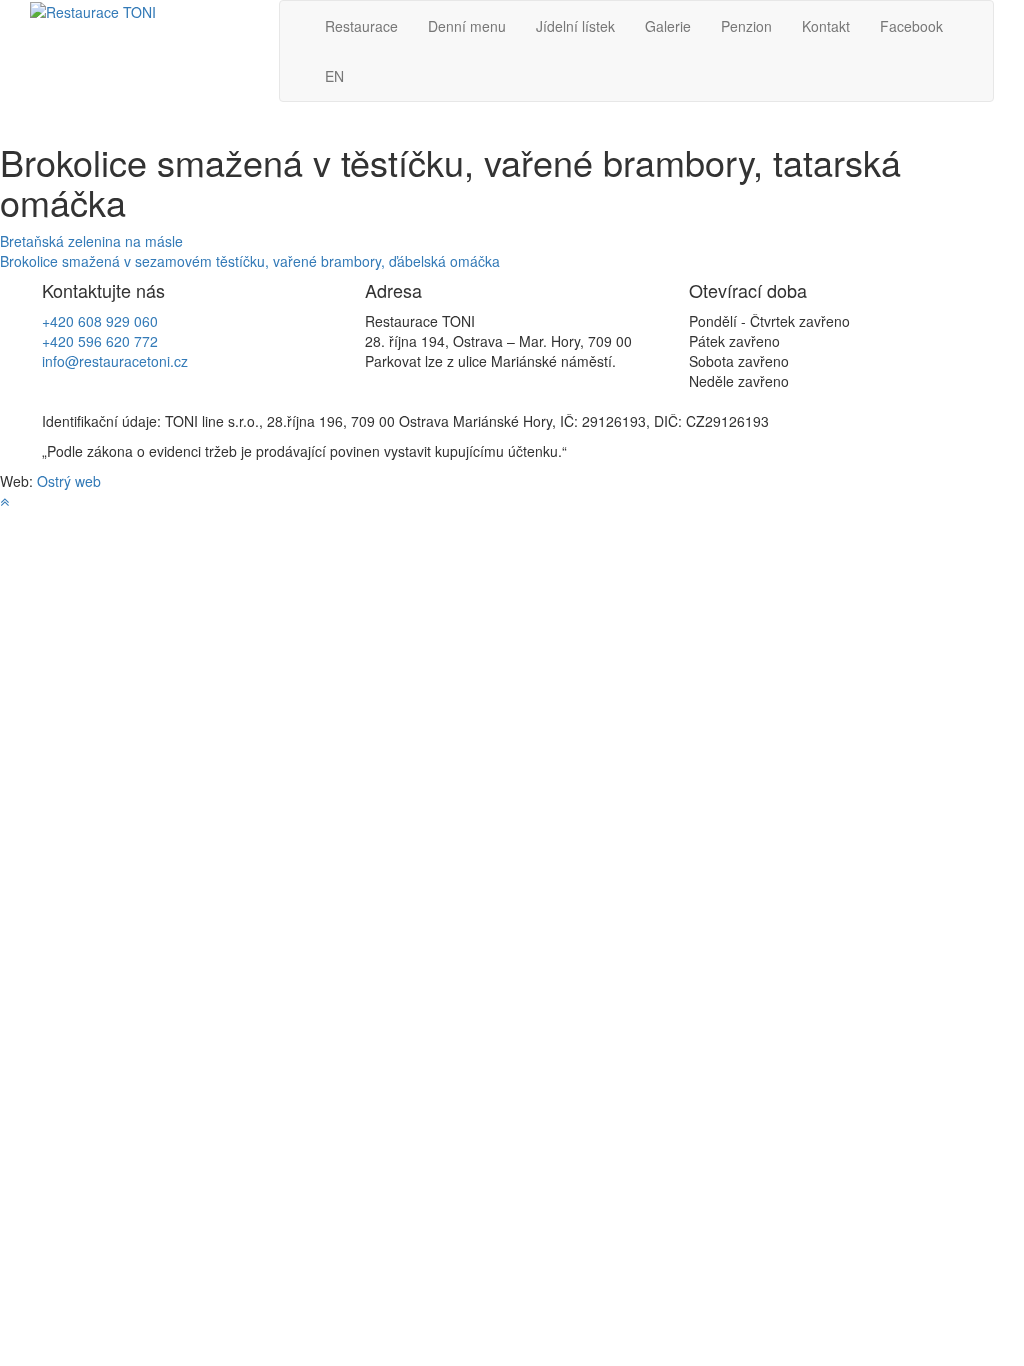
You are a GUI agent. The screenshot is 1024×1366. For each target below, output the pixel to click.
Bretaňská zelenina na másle (91, 241)
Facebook (911, 26)
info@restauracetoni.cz (115, 361)
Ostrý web (69, 481)
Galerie (668, 26)
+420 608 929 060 (100, 321)
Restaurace (361, 26)
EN (334, 76)
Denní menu (467, 26)
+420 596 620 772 (100, 341)
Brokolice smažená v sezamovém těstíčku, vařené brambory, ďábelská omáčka (250, 261)
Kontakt (826, 26)
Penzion (746, 26)
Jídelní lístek (575, 26)
